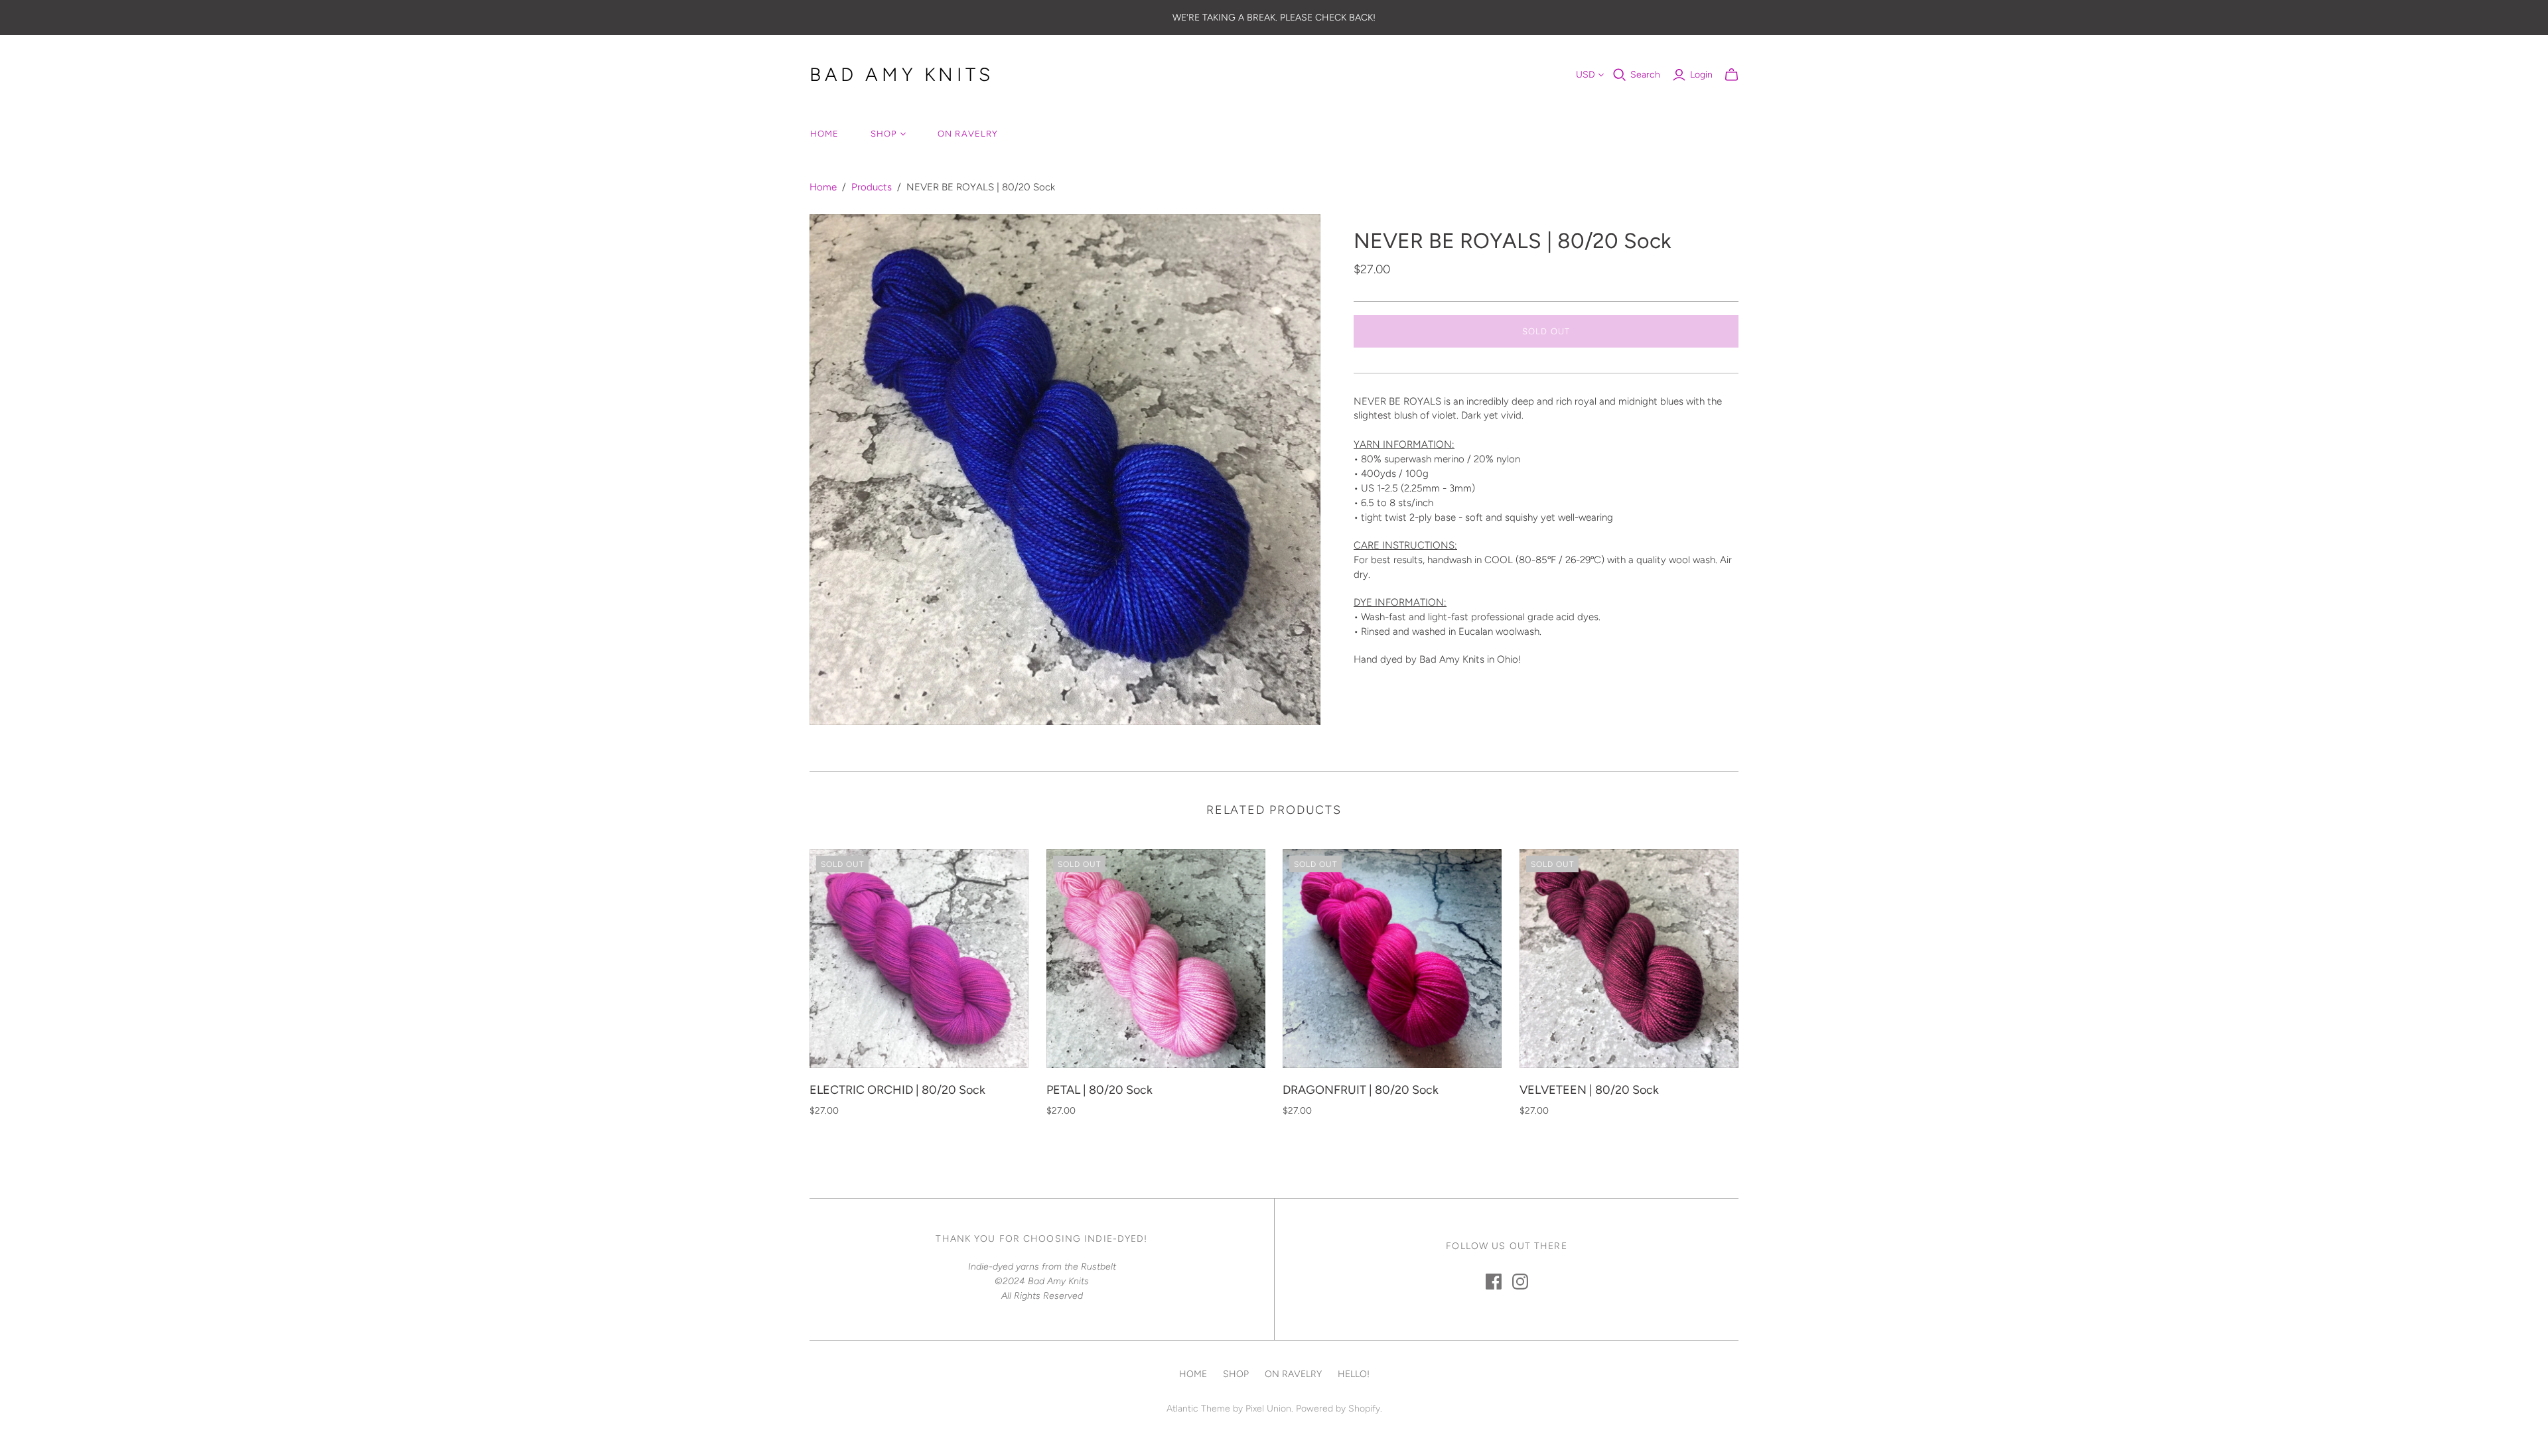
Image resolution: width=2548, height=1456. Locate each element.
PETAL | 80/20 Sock (1099, 1090)
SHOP (884, 134)
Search (1645, 75)
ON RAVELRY (967, 134)
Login (1701, 75)
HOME (824, 134)
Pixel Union (1268, 1409)
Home (823, 187)
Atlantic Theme (1198, 1409)
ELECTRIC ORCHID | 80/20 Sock (897, 1090)
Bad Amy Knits (902, 74)
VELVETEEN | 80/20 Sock (1589, 1090)
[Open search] (1620, 75)
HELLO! (1354, 1374)
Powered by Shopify (1338, 1409)
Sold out (1546, 331)
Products (872, 187)
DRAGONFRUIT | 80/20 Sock (1361, 1090)
